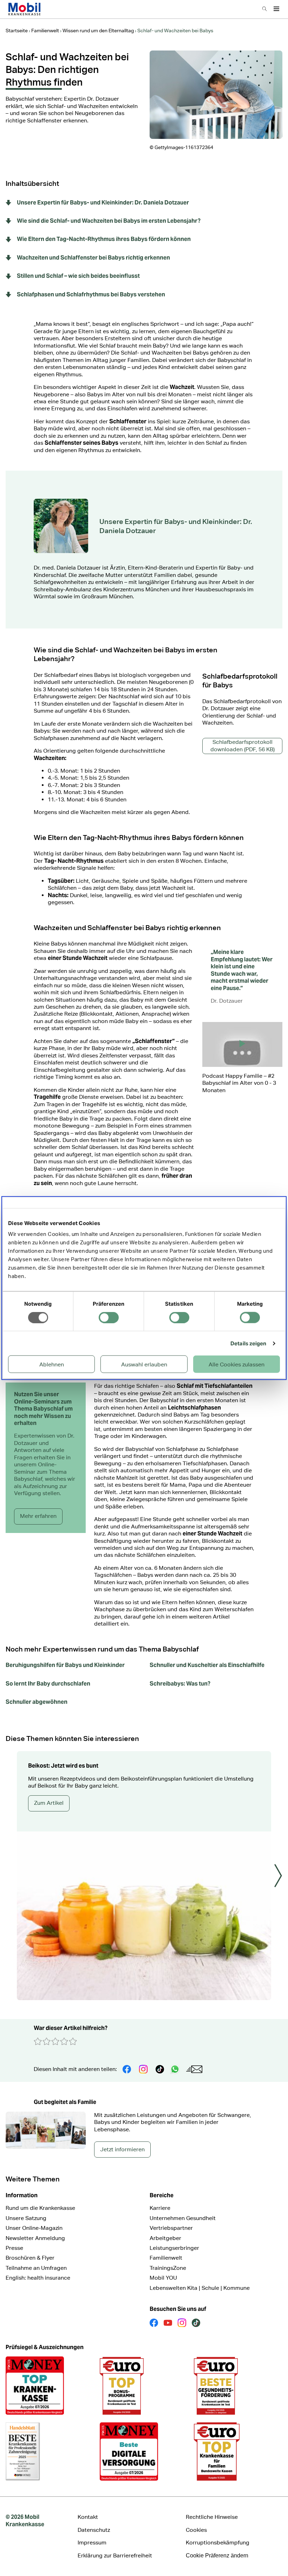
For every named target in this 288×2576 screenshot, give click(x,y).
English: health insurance (38, 2278)
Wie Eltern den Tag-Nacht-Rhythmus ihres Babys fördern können (104, 239)
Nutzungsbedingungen (245, 1115)
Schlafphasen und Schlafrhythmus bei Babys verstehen (91, 295)
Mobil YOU (163, 2278)
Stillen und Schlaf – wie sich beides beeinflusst (78, 276)
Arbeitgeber (165, 2238)
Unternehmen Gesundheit (183, 2218)
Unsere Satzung (26, 2218)
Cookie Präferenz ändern (217, 2555)
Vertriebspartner (171, 2228)
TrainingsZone (168, 2268)
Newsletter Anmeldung (35, 2238)
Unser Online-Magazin (34, 2228)
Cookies (196, 2530)
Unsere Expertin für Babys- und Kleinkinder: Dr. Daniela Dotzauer (103, 203)
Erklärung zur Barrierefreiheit (115, 2555)
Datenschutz (243, 1165)
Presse (14, 2248)
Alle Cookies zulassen (237, 1364)
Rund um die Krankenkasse (40, 2208)
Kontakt (88, 2517)
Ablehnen (52, 1364)
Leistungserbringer (174, 2248)
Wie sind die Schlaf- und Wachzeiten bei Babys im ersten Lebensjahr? (109, 221)
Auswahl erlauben (144, 1364)
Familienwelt (166, 2258)
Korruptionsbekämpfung (218, 2543)
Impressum (92, 2543)
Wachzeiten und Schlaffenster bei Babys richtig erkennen (93, 258)
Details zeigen (248, 1343)
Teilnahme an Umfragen (36, 2268)
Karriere (160, 2208)
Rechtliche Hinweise (212, 2517)
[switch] (109, 1317)
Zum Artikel (49, 1803)
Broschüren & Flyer (30, 2258)
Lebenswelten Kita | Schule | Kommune (200, 2288)
